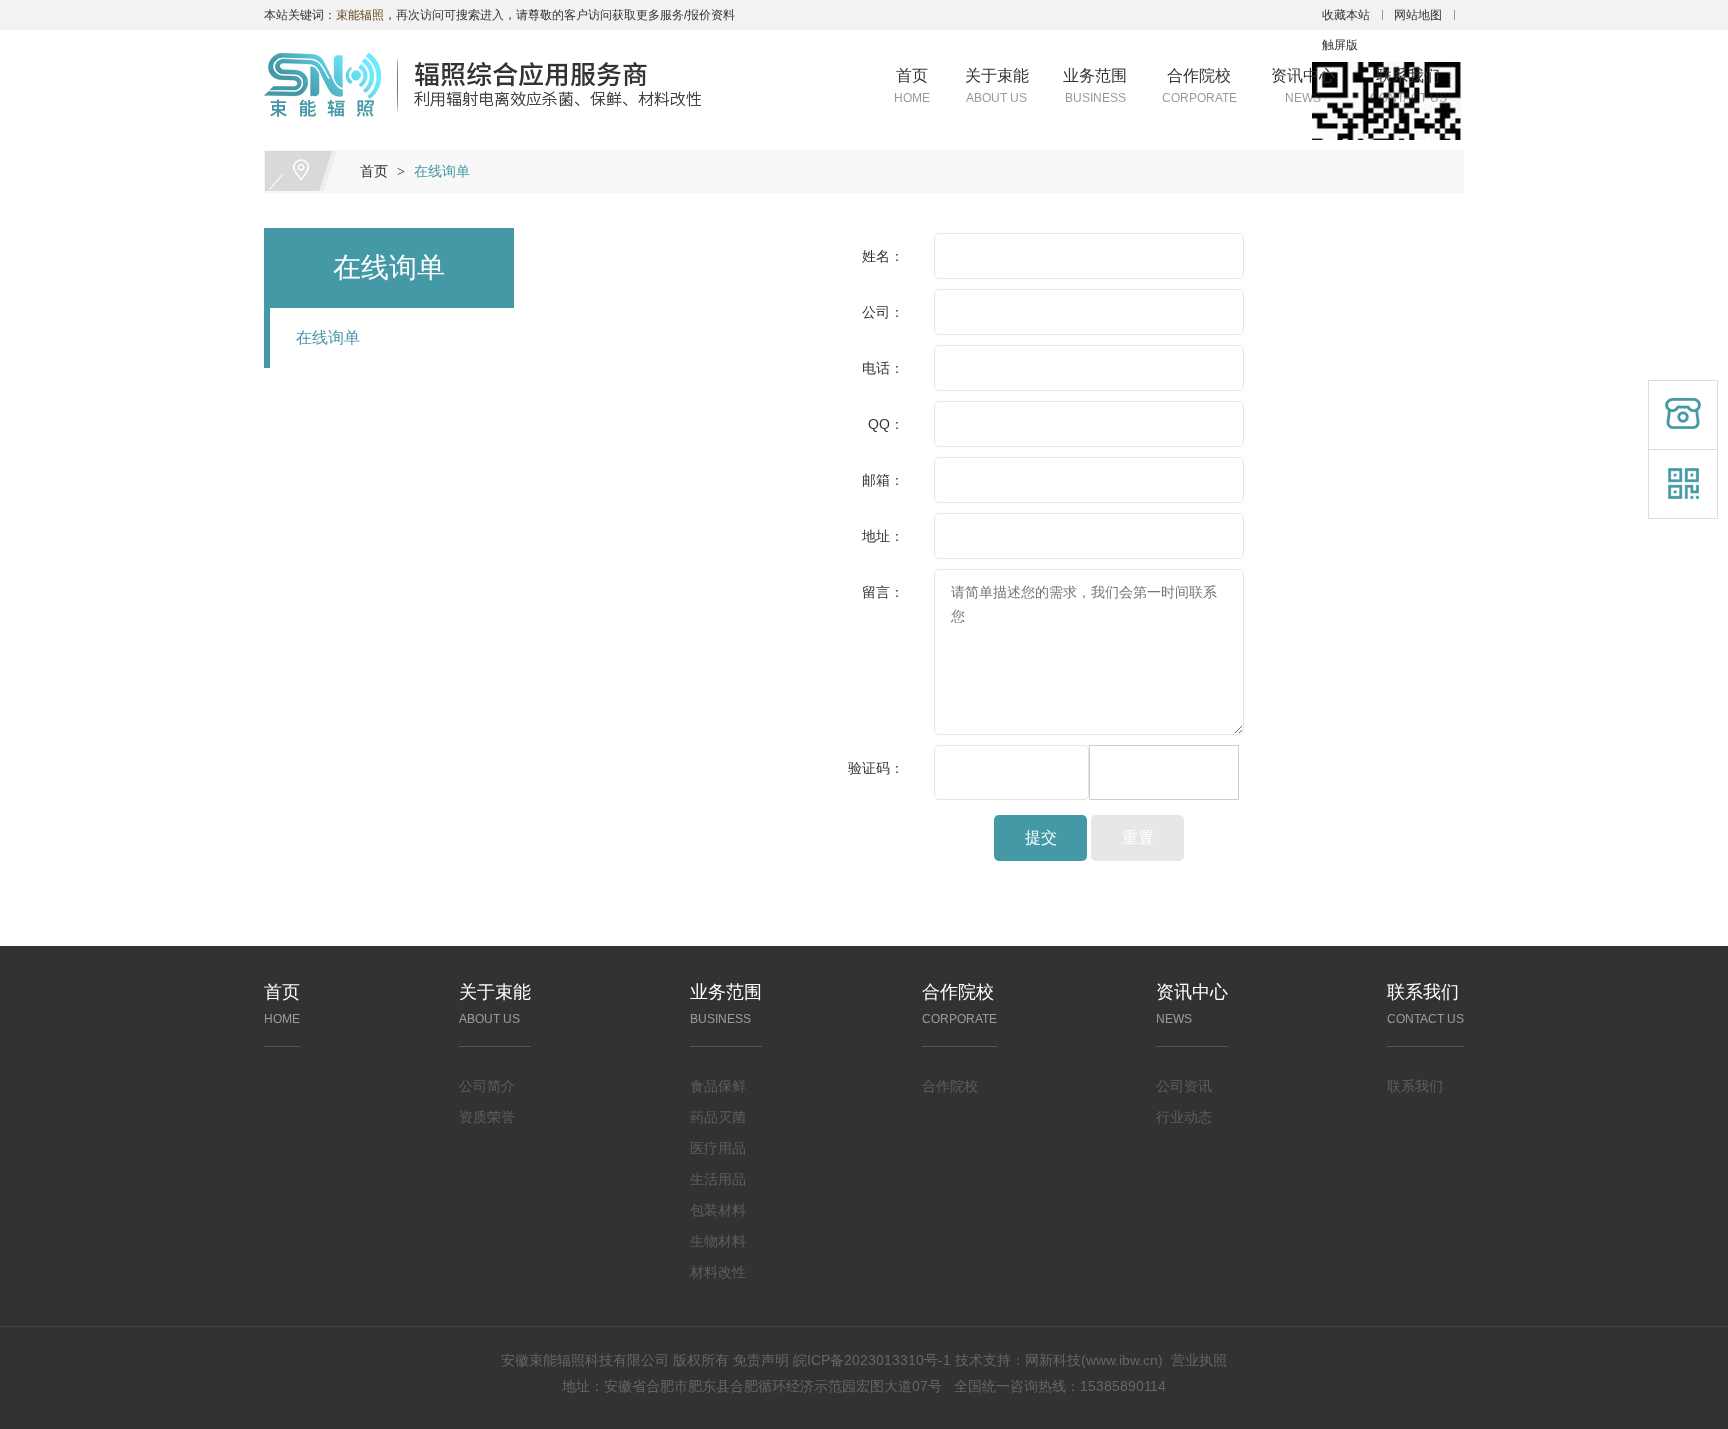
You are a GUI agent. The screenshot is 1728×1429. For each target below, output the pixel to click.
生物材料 (718, 1241)
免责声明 (761, 1360)
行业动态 (1184, 1117)
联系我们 (1408, 86)
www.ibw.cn (1122, 1360)
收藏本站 (1346, 15)
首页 (912, 86)
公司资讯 (1184, 1086)
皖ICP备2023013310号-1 (872, 1360)
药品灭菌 (718, 1117)
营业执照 (1199, 1360)
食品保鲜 (718, 1086)
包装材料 (718, 1210)
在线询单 (442, 171)
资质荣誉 (487, 1117)
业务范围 (1095, 86)
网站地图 (1418, 15)
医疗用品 (718, 1148)
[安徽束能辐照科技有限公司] (483, 42)
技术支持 (983, 1360)
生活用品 (718, 1179)
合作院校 (1199, 86)
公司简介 (487, 1086)
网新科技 (1053, 1360)
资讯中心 (1303, 86)
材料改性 (718, 1272)
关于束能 (997, 86)
